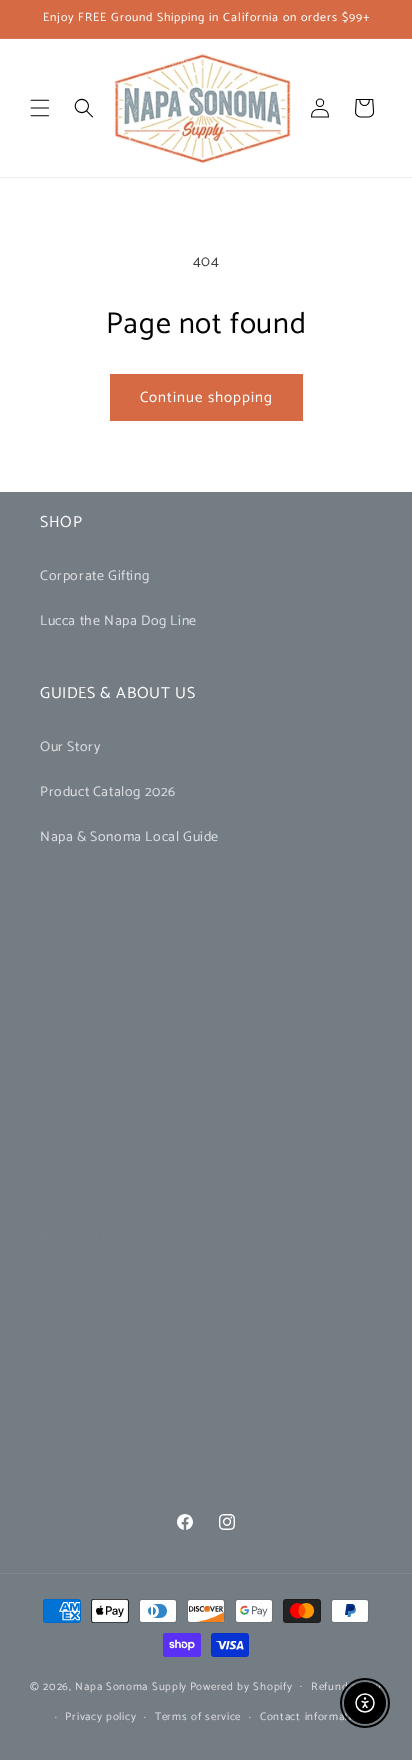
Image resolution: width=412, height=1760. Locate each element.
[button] (40, 108)
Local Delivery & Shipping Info (134, 1028)
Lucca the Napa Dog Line (118, 621)
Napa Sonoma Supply (131, 1686)
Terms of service (198, 1717)
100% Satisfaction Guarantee (130, 1073)
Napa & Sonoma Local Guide (129, 837)
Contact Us (74, 983)
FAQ (54, 1119)
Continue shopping (206, 397)
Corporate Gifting (94, 576)
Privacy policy (100, 1717)
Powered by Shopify (241, 1686)
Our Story (70, 747)
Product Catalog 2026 (108, 792)
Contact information (312, 1717)
